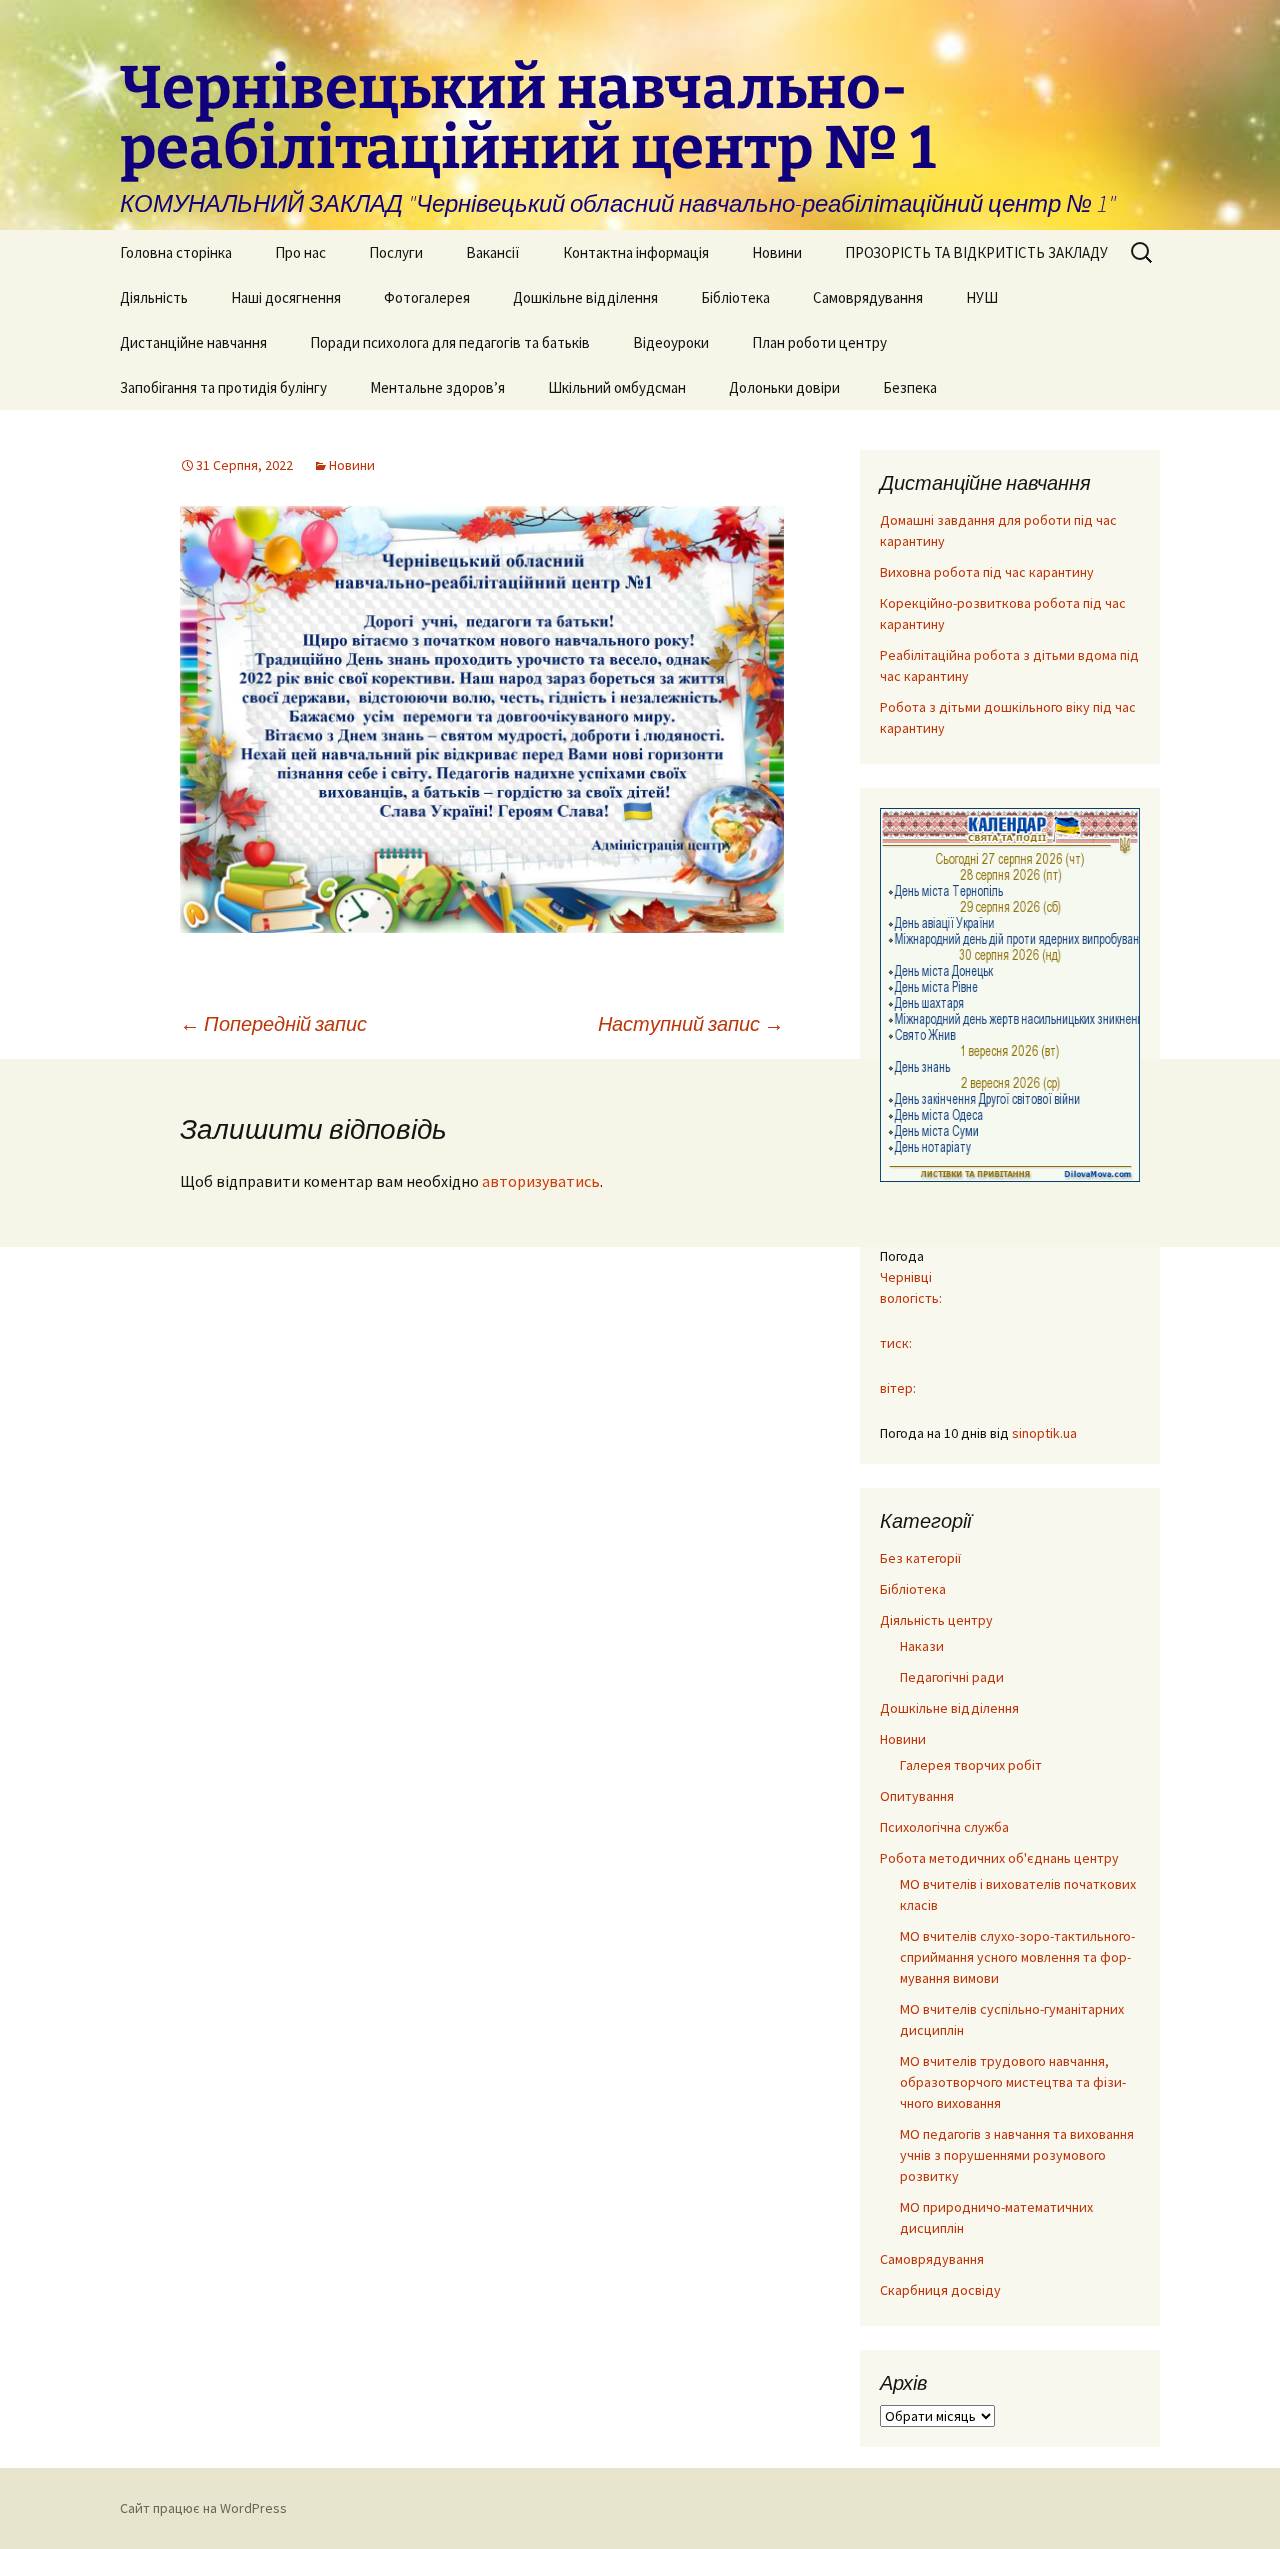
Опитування (917, 1796)
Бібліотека (735, 297)
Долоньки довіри (784, 387)
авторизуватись (541, 1181)
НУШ (982, 297)
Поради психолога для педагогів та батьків (450, 342)
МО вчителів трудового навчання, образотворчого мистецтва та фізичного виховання (1013, 2082)
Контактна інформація (636, 252)
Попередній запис (273, 1023)
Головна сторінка (176, 252)
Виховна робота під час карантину (987, 572)
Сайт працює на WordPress (203, 2508)
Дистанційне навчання (193, 342)
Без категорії (920, 1558)
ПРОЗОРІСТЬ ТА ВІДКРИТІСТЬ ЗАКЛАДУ (976, 252)
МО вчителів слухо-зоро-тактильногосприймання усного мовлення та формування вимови (1017, 1957)
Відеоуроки (671, 342)
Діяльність (154, 297)
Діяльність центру (936, 1620)
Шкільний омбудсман (617, 387)
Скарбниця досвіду (940, 2290)
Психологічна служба (944, 1827)
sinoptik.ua (1044, 1433)
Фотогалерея (427, 297)
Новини (777, 252)
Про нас (300, 252)
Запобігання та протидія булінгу (223, 387)
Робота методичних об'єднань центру (999, 1858)
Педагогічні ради (952, 1677)
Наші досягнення (286, 297)
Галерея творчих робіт (971, 1765)
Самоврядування (868, 297)
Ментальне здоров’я (437, 387)
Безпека (910, 387)
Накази (922, 1646)
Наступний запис (691, 1023)
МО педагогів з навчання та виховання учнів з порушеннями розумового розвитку (1017, 2155)
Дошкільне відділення (585, 297)
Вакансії (493, 252)
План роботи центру (819, 342)
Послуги (396, 252)
